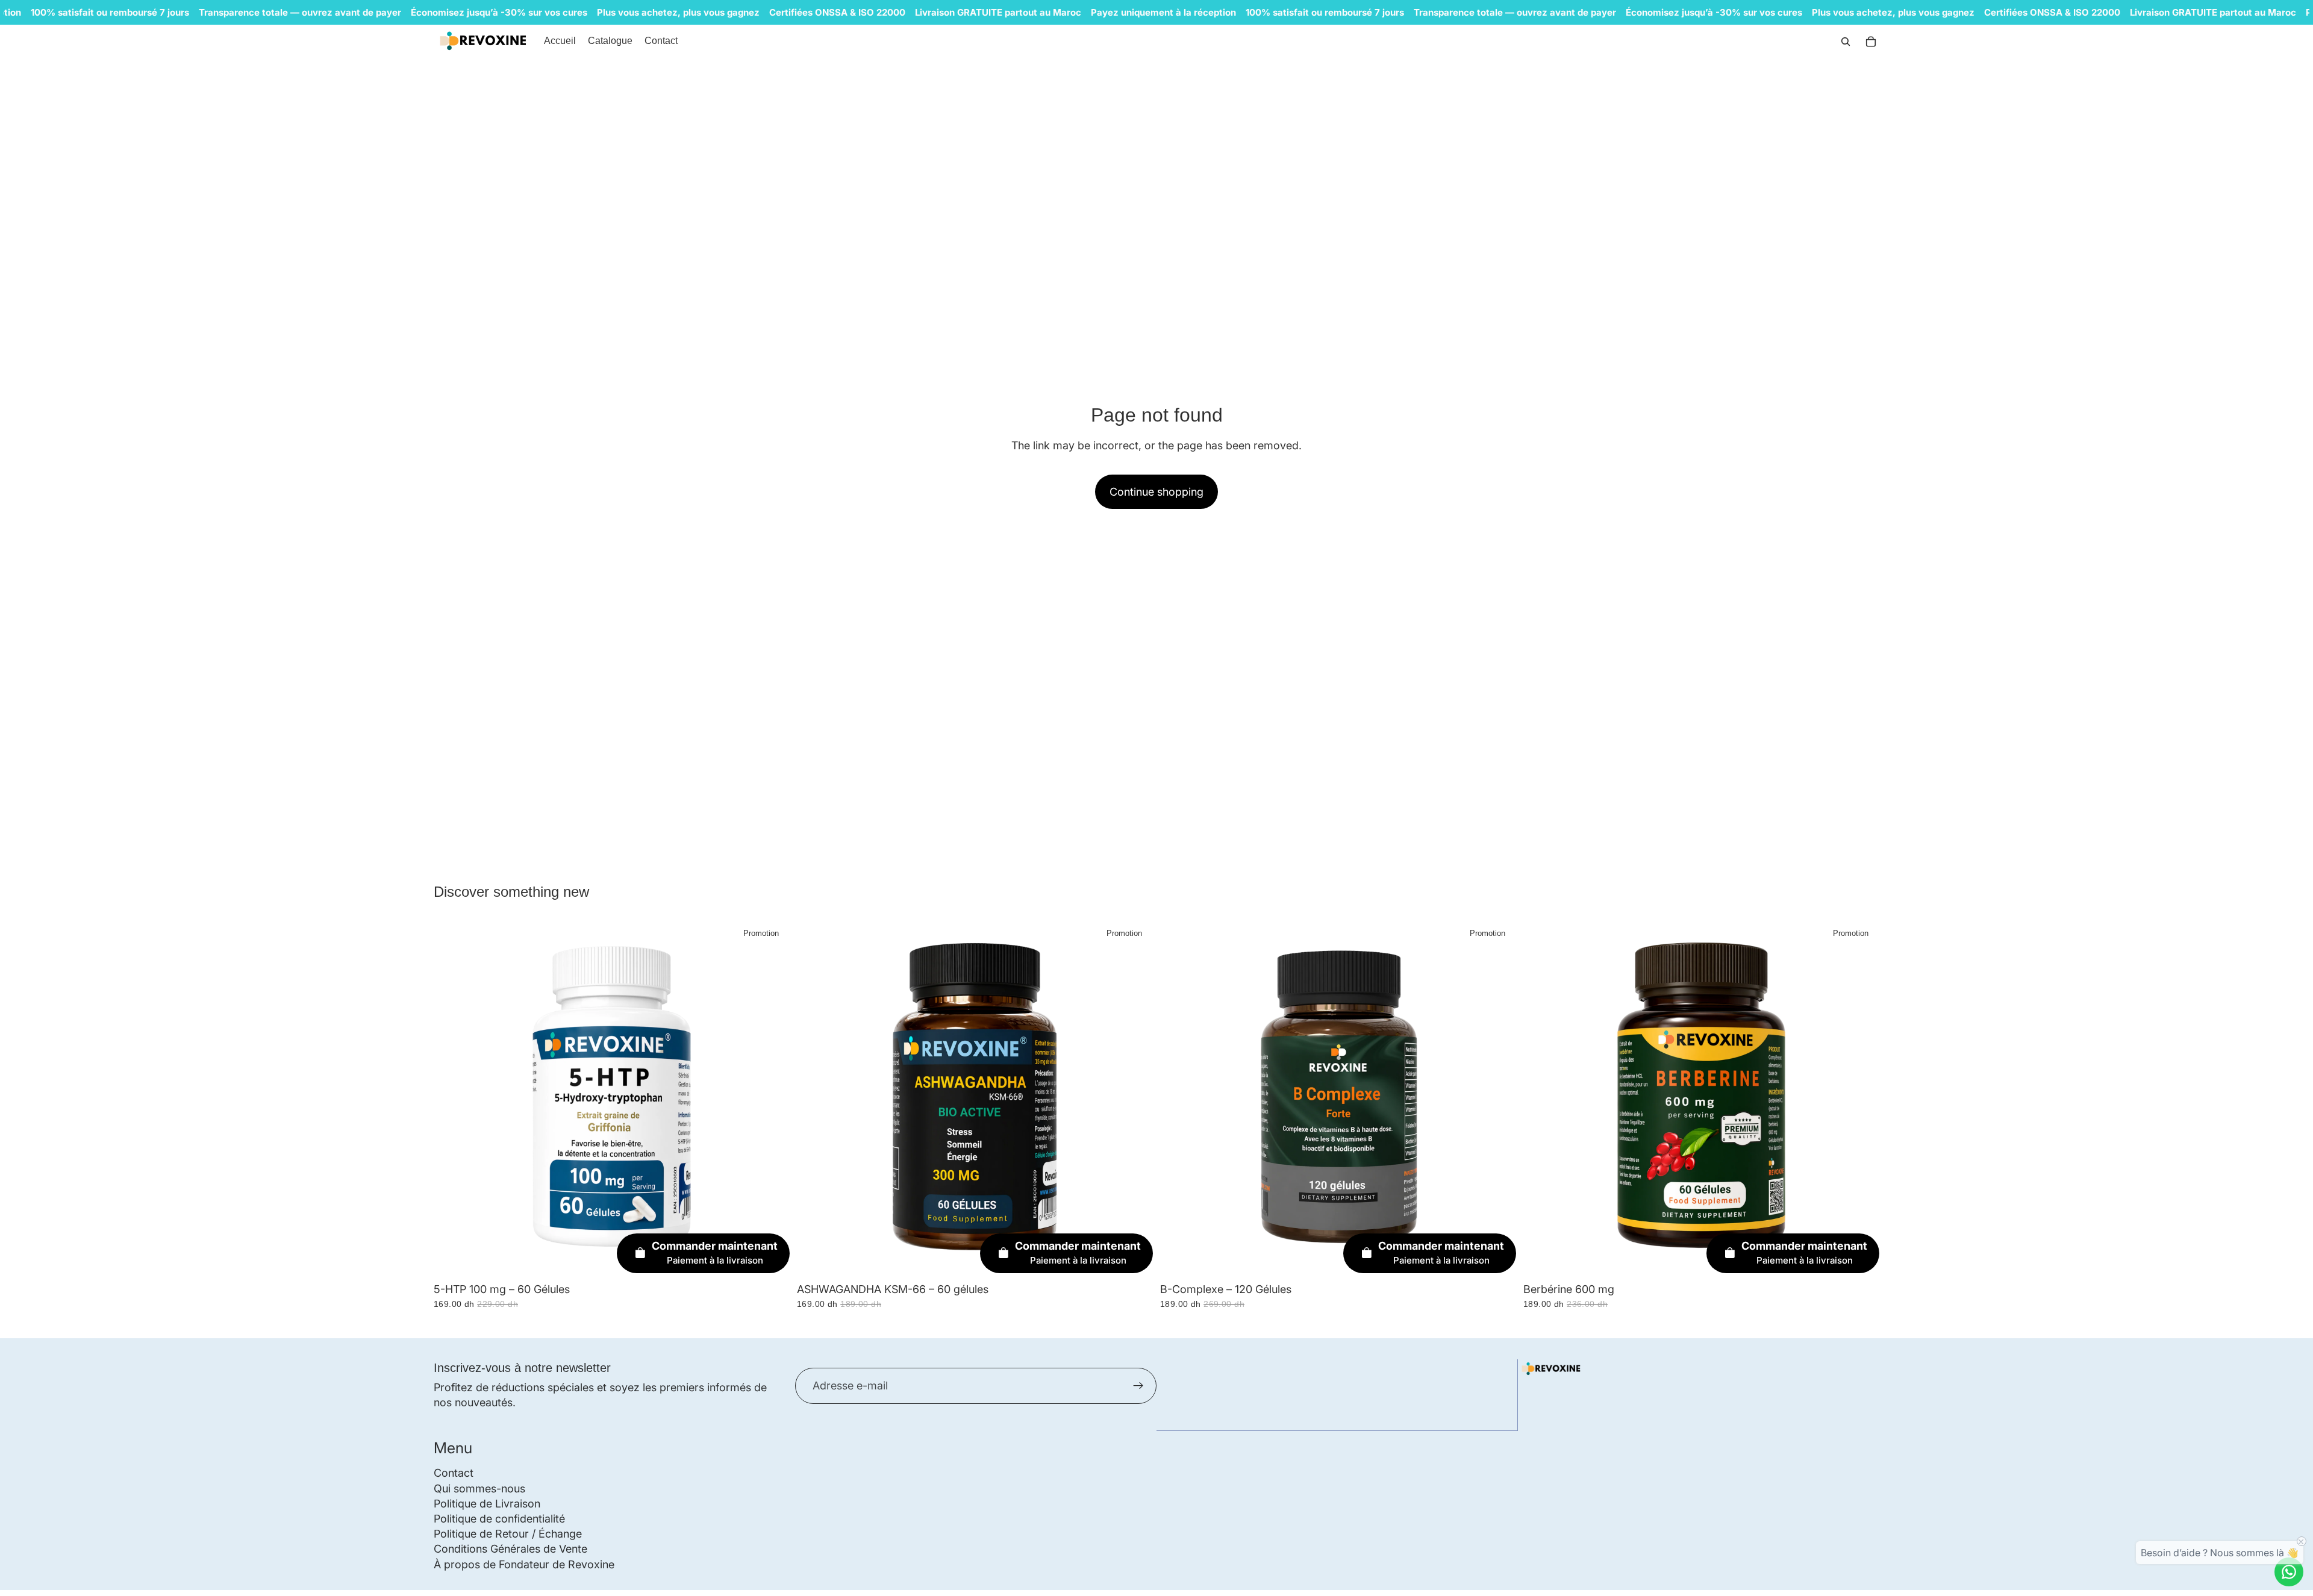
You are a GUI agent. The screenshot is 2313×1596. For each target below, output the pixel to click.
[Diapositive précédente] (1541, 1099)
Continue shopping (1156, 492)
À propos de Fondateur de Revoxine (524, 1564)
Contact (454, 1473)
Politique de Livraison (487, 1504)
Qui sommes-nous (479, 1488)
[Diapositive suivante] (1861, 1099)
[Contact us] (2289, 1572)
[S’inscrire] (1138, 1386)
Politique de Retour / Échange (508, 1534)
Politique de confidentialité (499, 1519)
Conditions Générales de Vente (510, 1549)
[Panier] (1871, 42)
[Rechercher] (1846, 42)
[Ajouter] (771, 1258)
